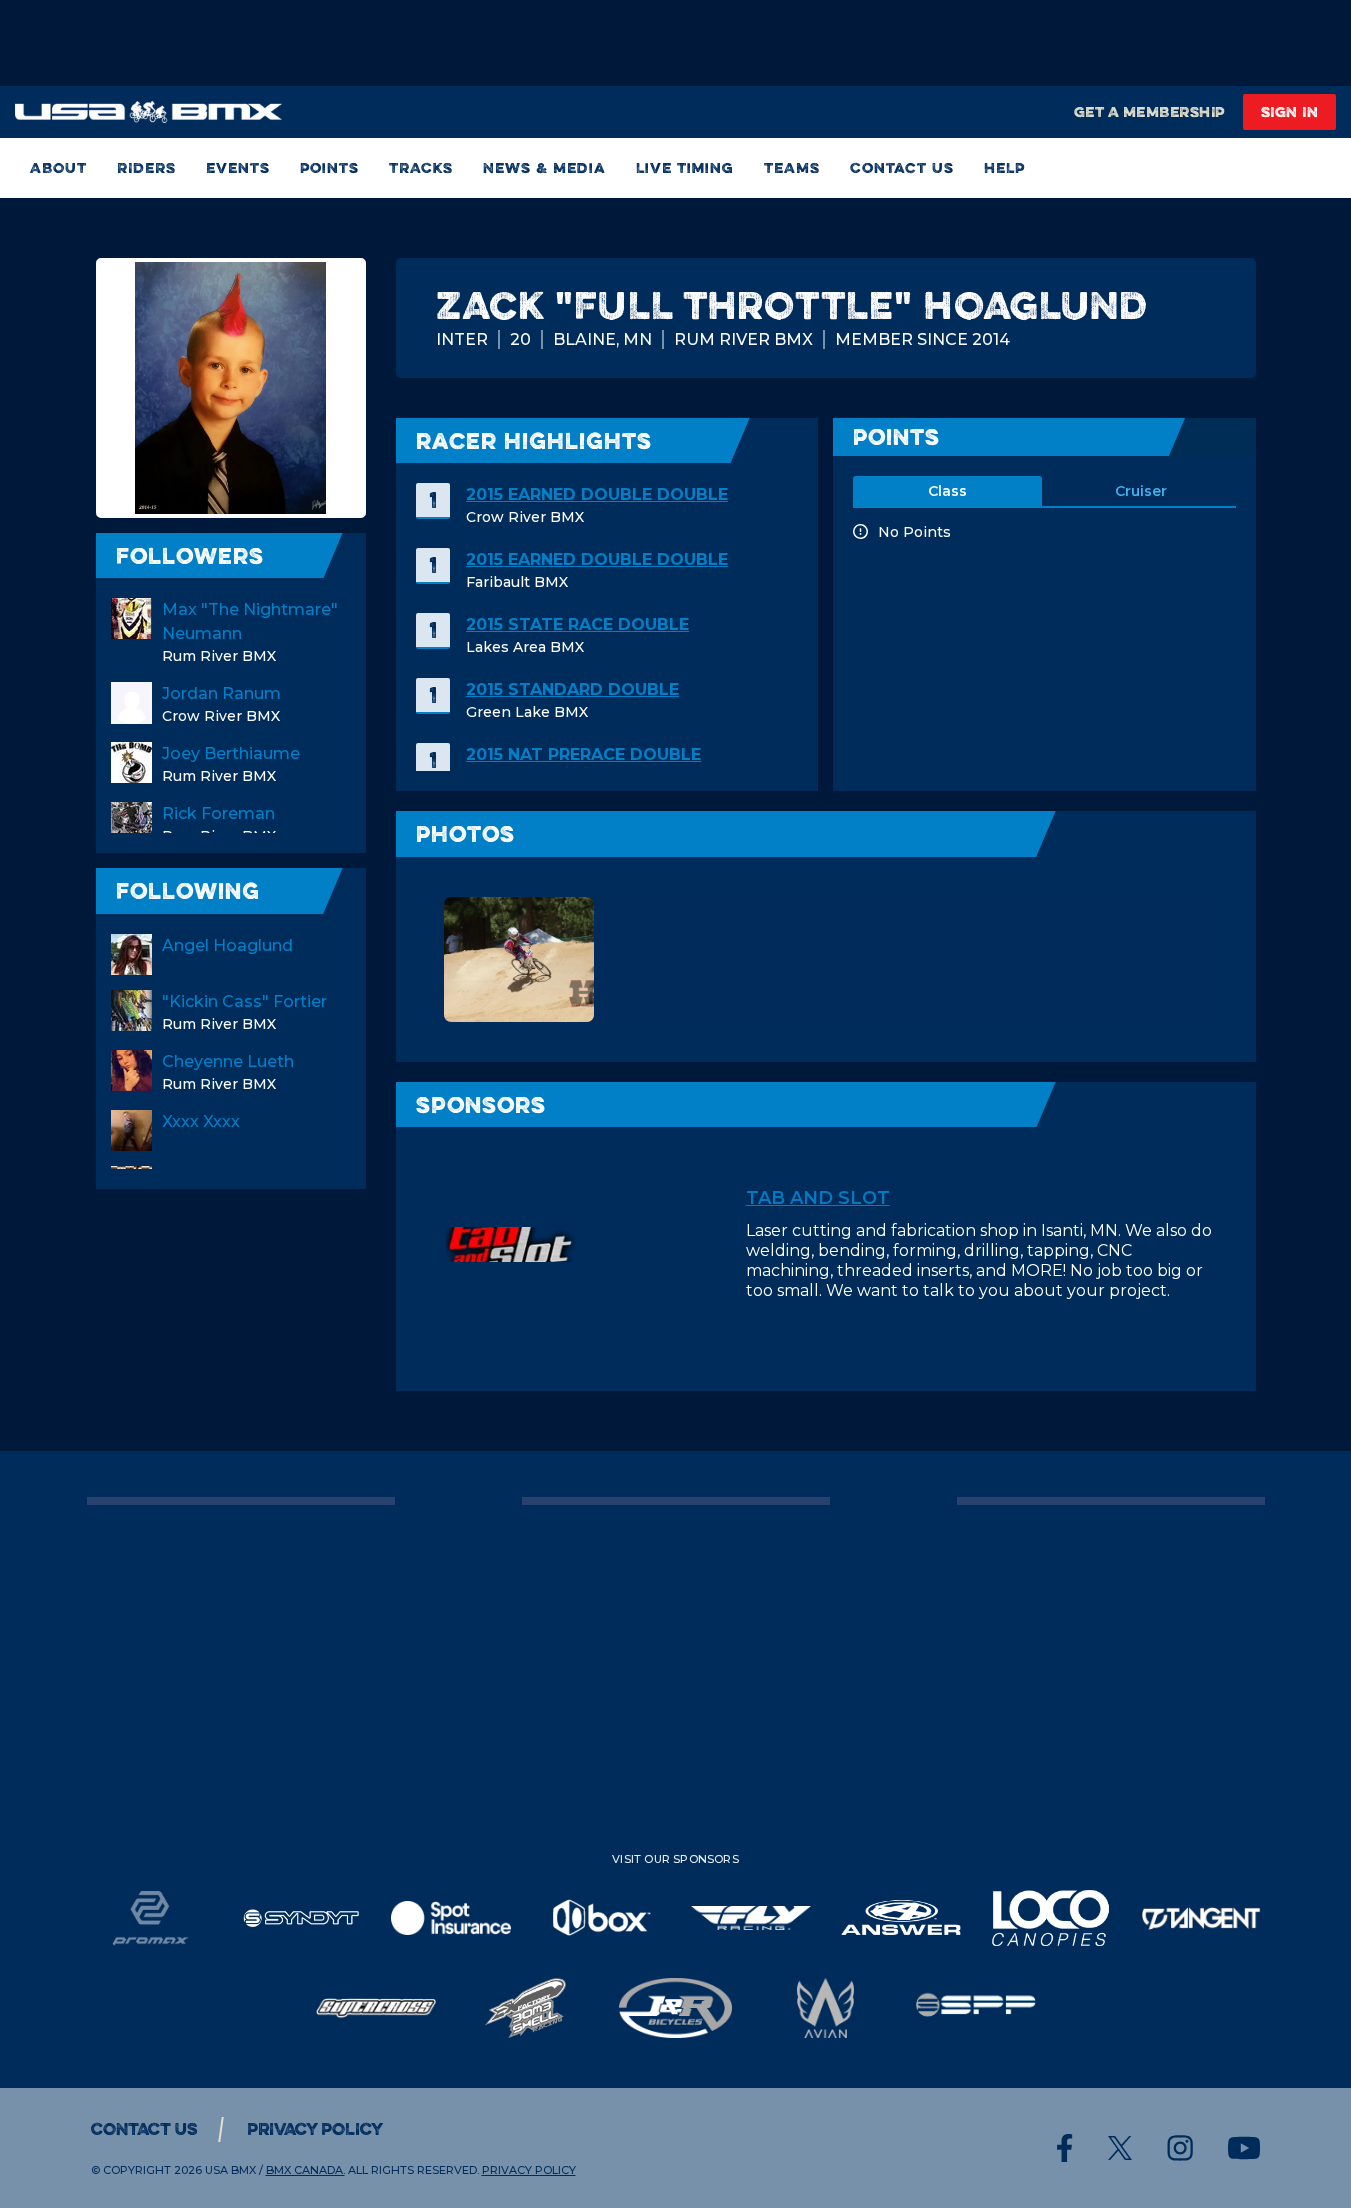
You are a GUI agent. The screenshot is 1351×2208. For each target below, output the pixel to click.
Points (329, 167)
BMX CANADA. (305, 2170)
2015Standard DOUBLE (572, 689)
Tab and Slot (818, 1198)
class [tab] (947, 491)
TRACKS (421, 167)
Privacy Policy (315, 2129)
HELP (1004, 167)
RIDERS (146, 167)
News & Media (544, 167)
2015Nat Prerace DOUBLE (583, 754)
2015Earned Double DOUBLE (597, 494)
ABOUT (58, 167)
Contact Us (902, 167)
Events (238, 167)
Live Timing (685, 167)
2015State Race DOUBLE (577, 624)
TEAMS (792, 167)
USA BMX (230, 2170)
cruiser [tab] (1141, 491)
